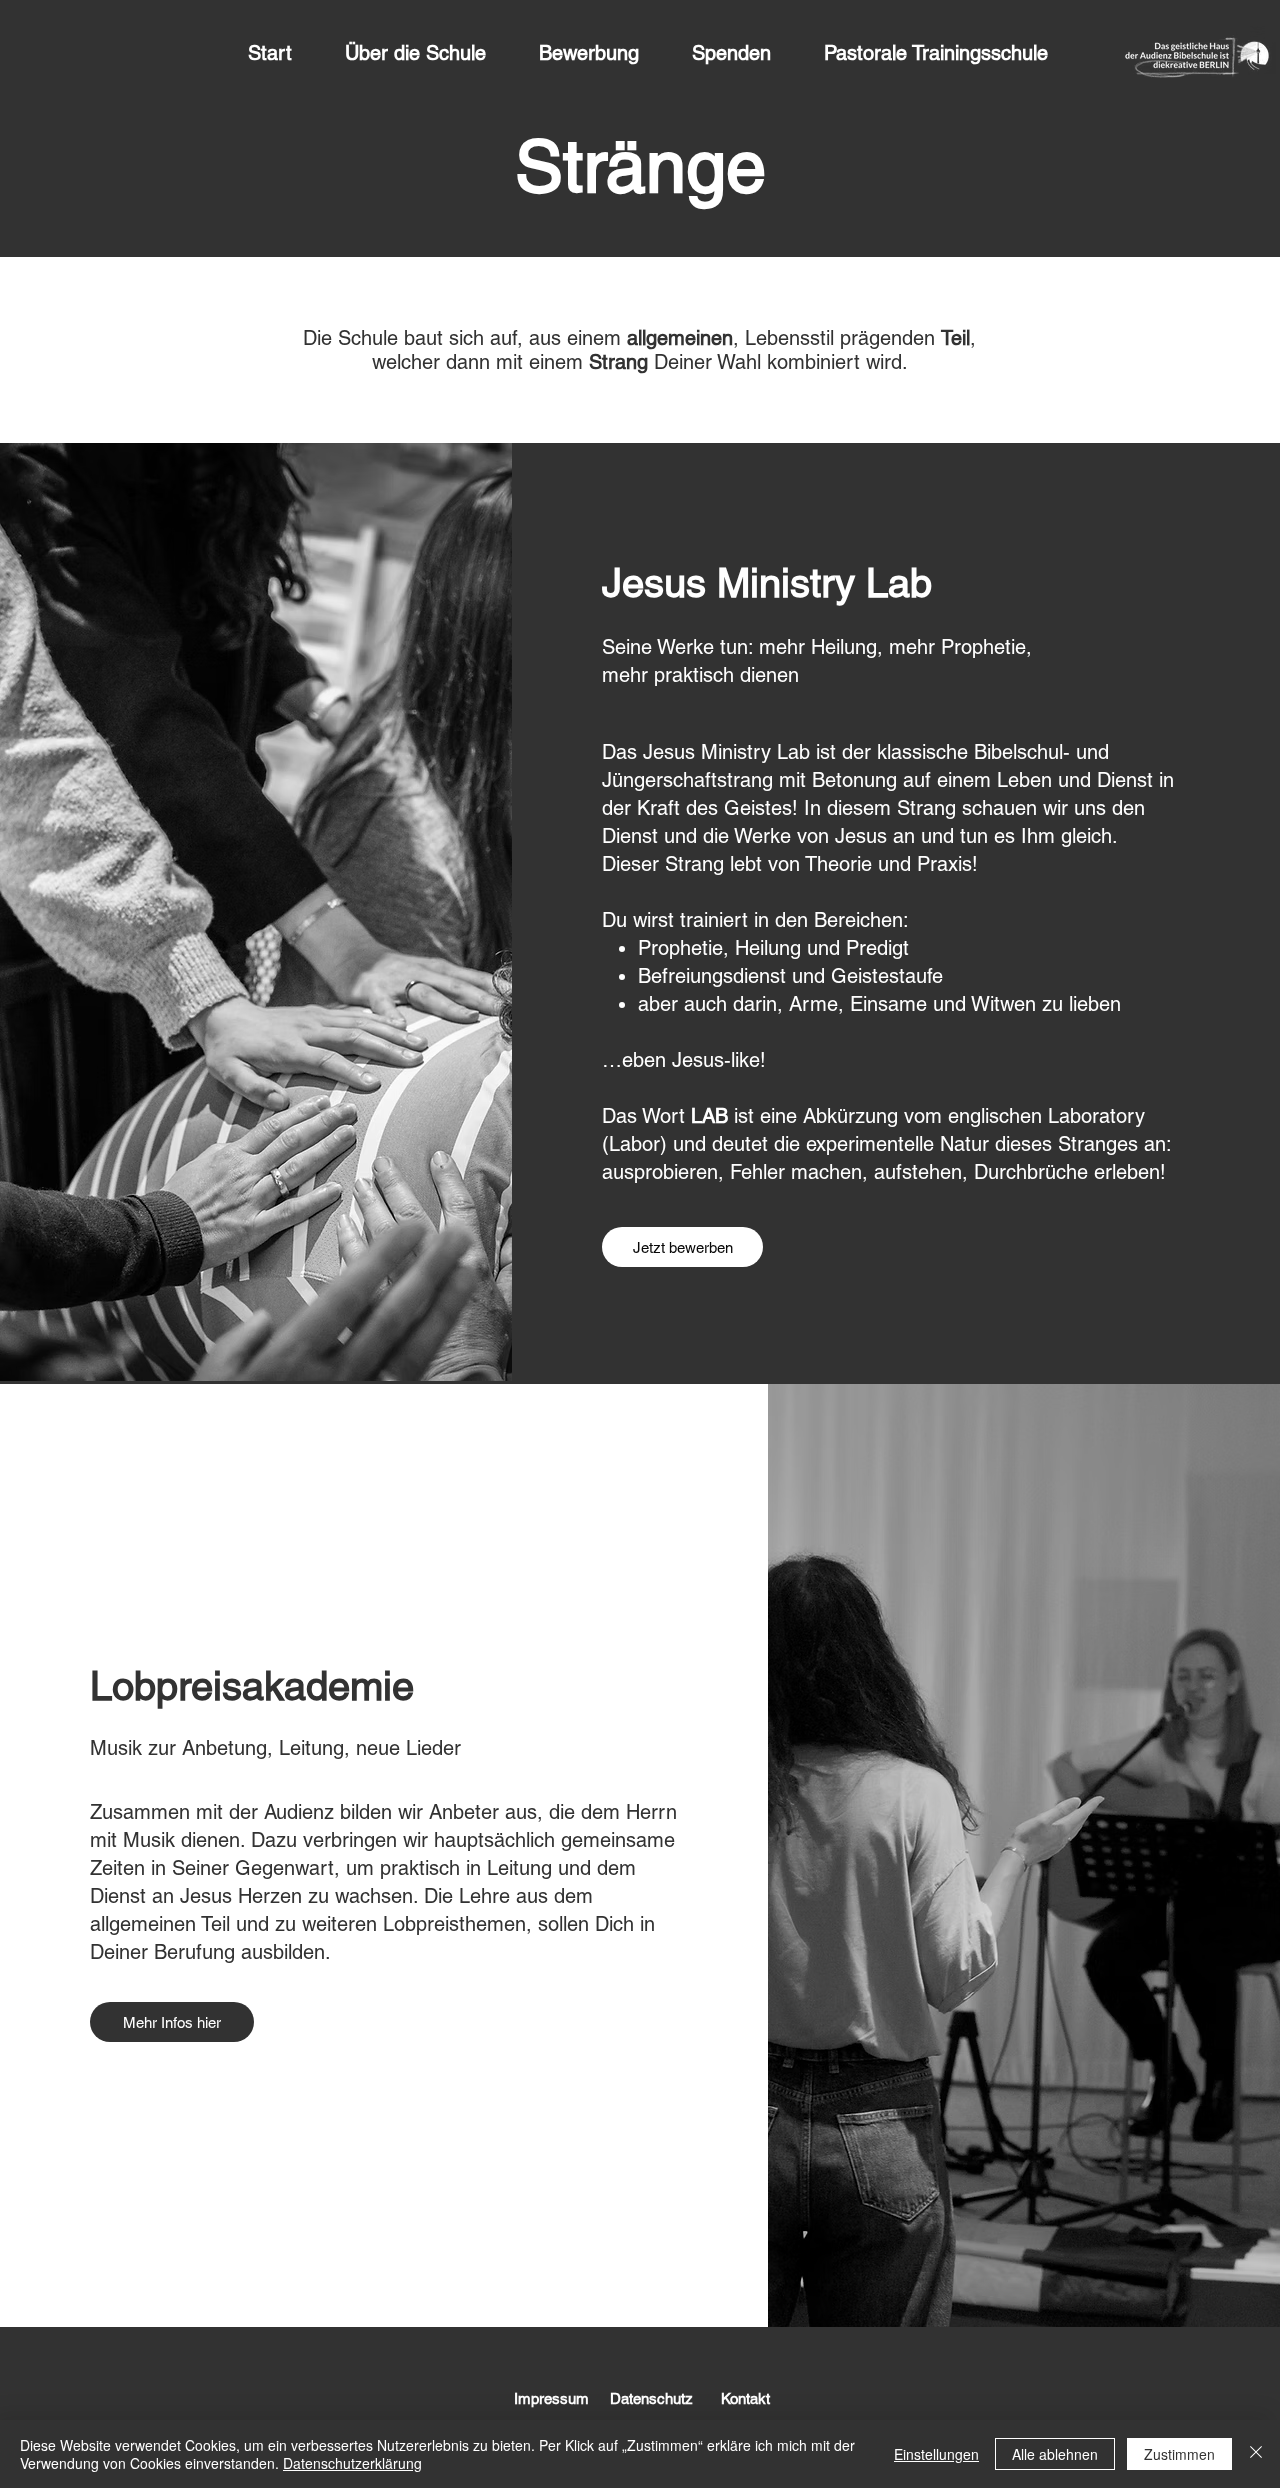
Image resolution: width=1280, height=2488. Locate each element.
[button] (432, 53)
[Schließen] (1256, 2454)
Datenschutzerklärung (352, 2463)
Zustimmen (1179, 2454)
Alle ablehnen (1055, 2454)
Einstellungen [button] (936, 2454)
